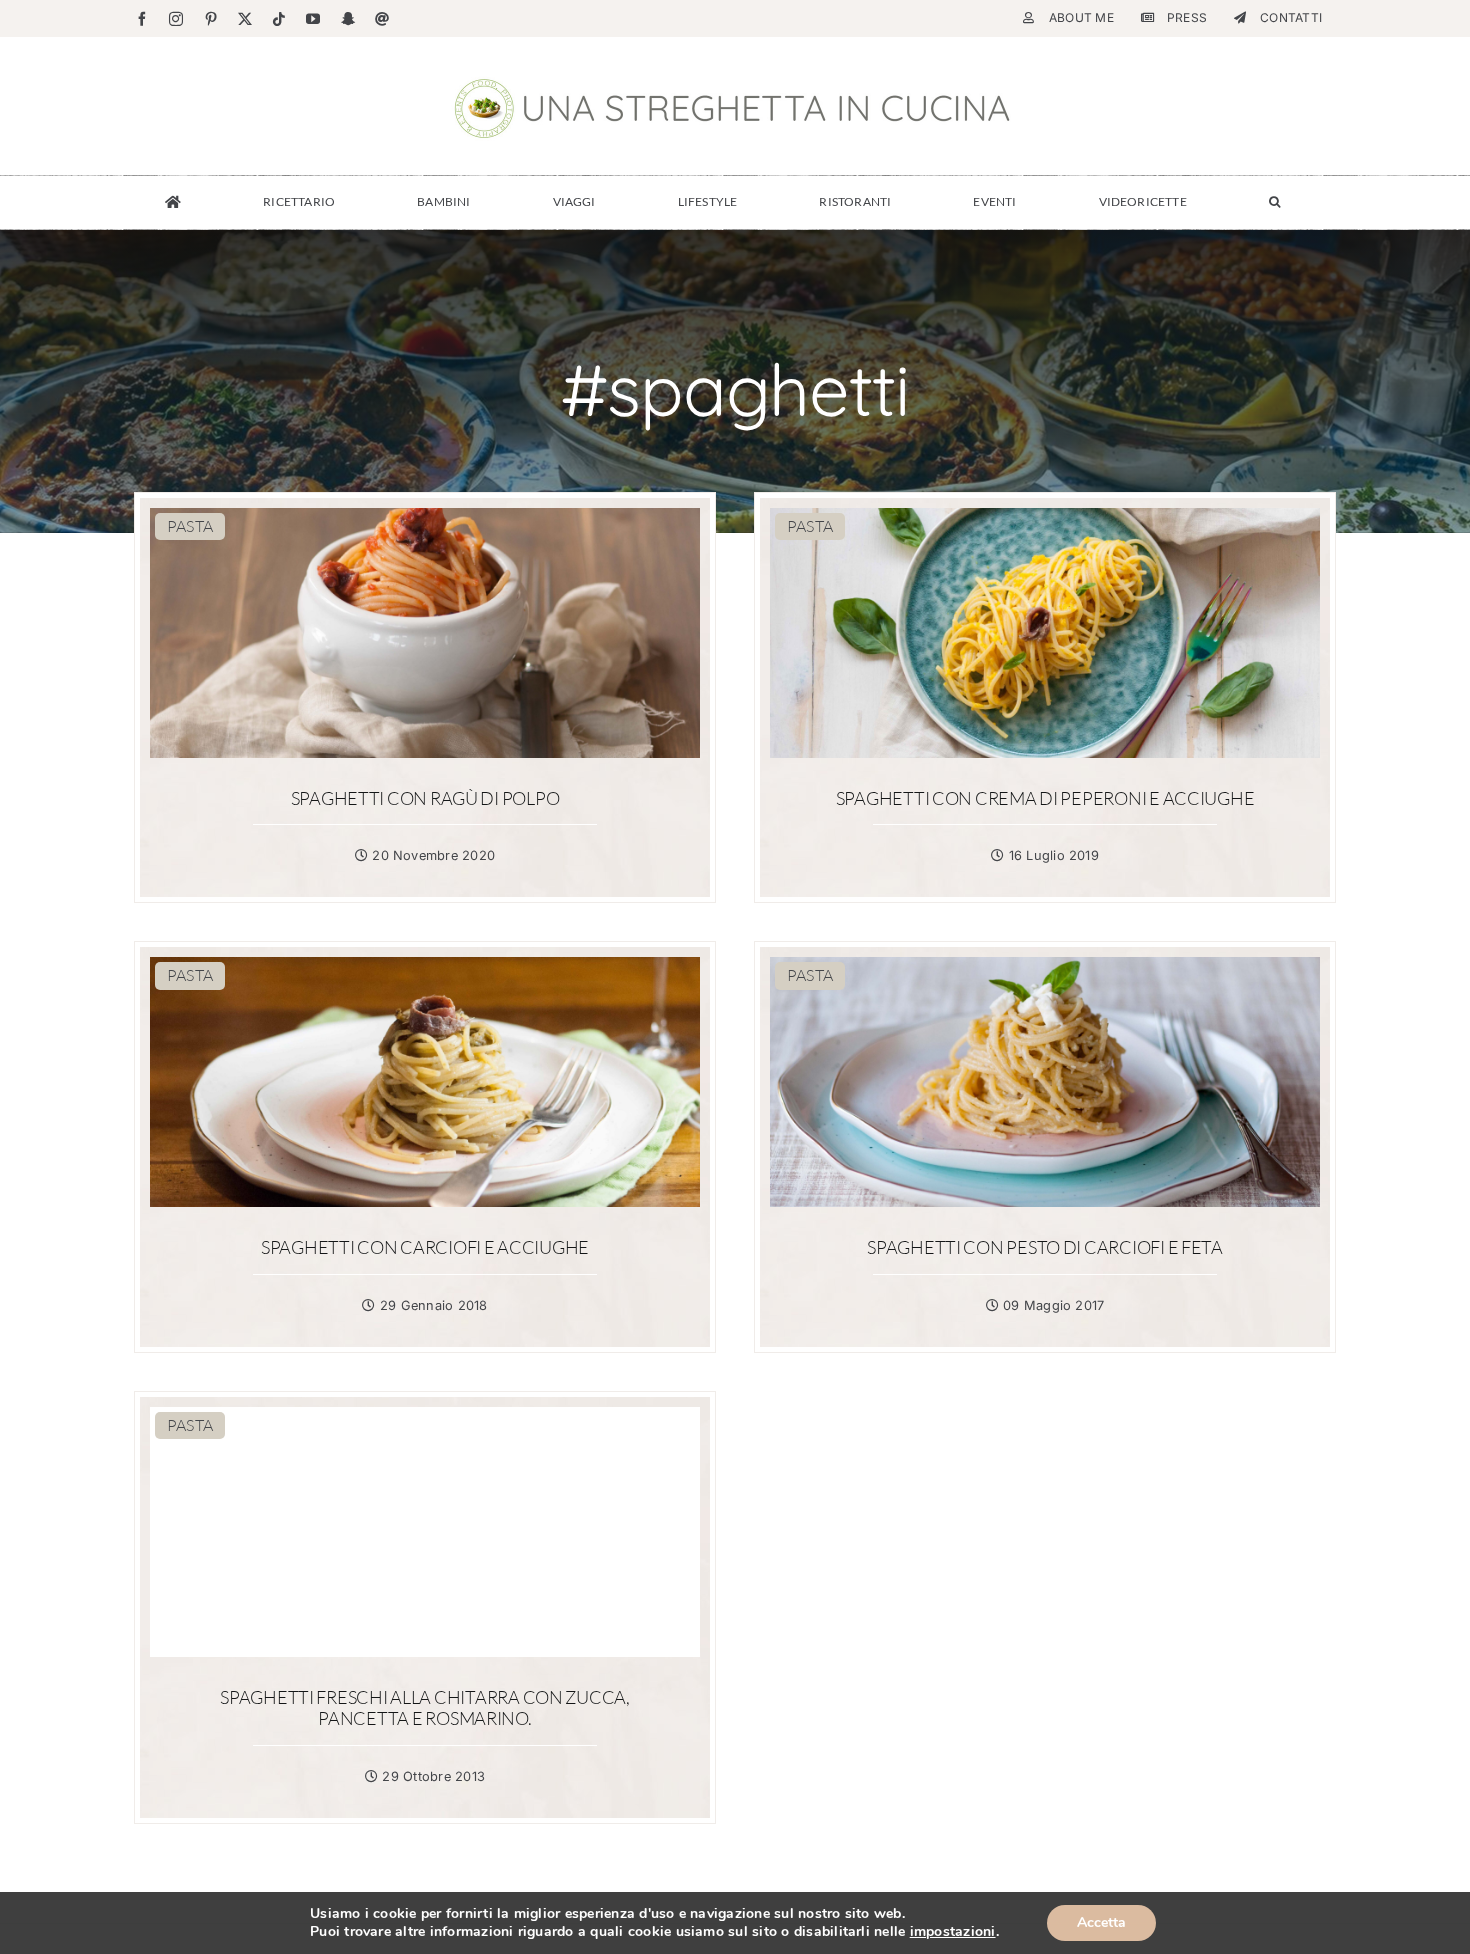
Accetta (1101, 1922)
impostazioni (953, 1932)
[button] (1274, 202)
